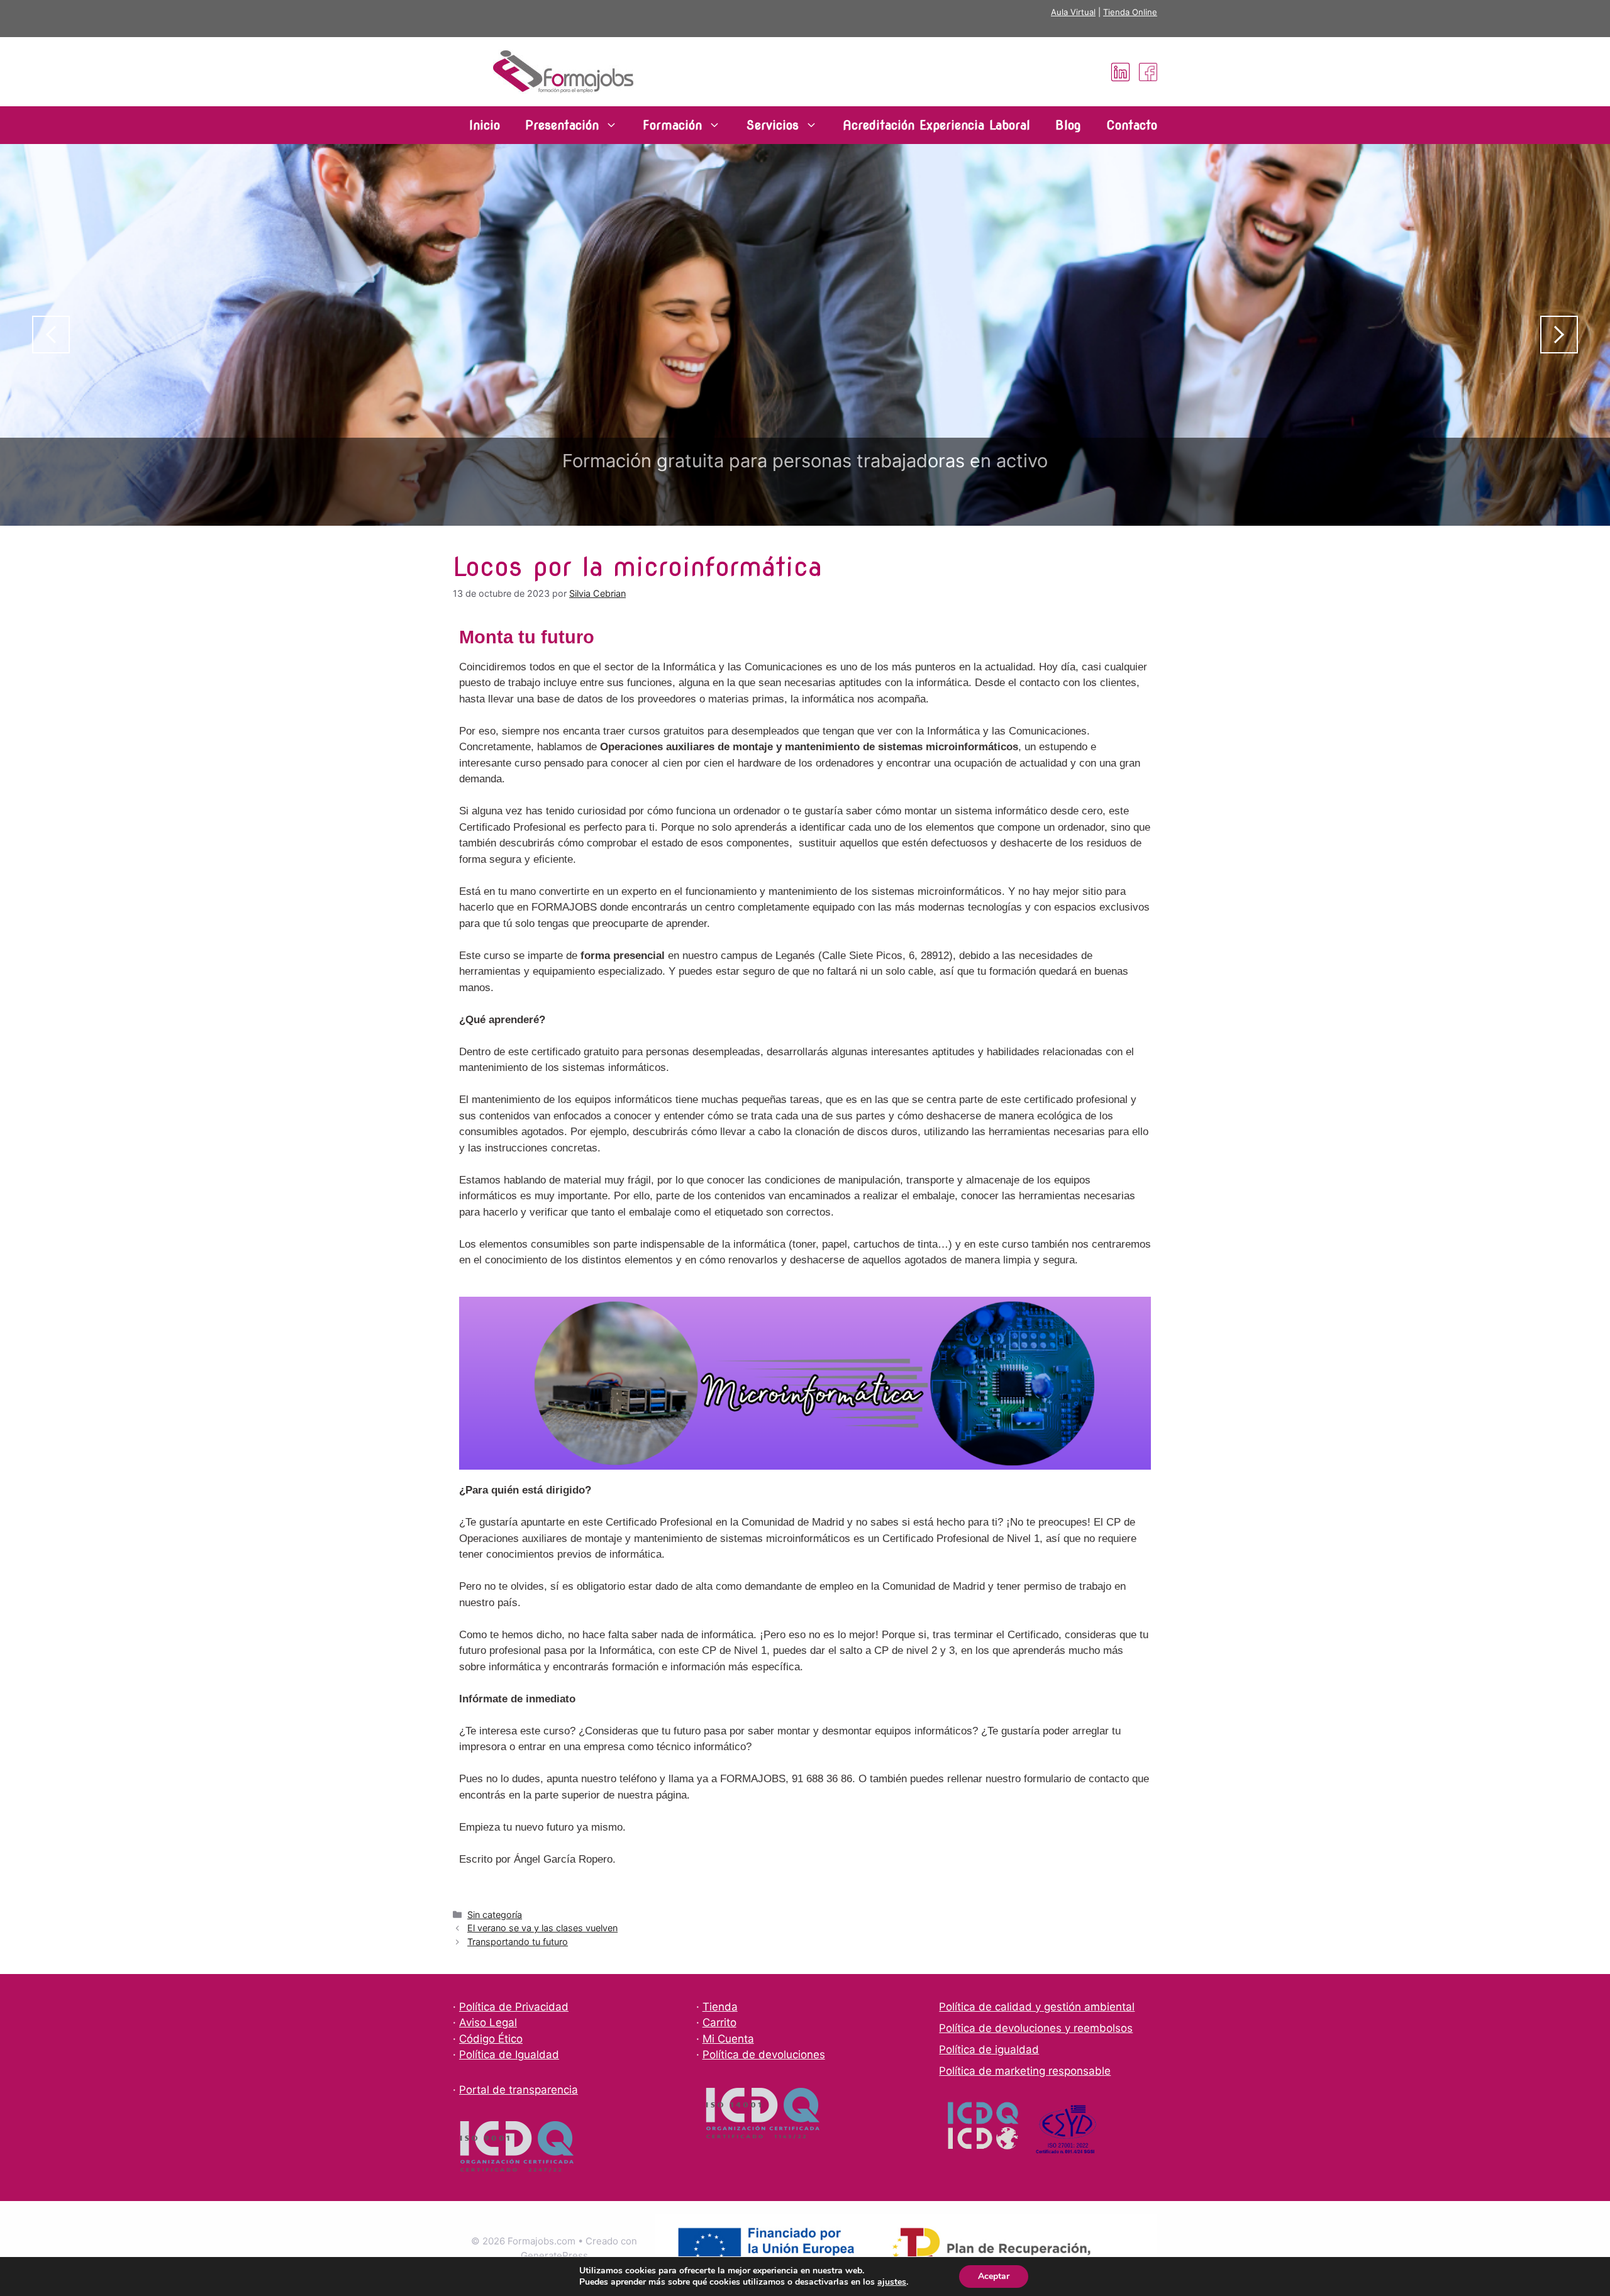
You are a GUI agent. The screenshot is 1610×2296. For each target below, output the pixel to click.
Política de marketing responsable (1025, 2071)
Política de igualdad (989, 2049)
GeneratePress (554, 2255)
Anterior (51, 335)
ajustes (892, 2282)
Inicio (485, 125)
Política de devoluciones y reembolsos (1036, 2028)
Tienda (720, 2007)
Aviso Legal (488, 2022)
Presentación (562, 125)
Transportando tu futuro (518, 1942)
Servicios (772, 125)
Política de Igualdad (509, 2055)
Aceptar (994, 2276)
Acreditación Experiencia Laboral (936, 125)
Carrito (719, 2022)
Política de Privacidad (514, 2007)
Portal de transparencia (519, 2090)
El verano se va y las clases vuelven (542, 1928)
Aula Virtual (1073, 12)
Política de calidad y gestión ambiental (1037, 2007)
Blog (1068, 125)
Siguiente (1559, 335)
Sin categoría (495, 1915)
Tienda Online (1130, 12)
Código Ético (491, 2039)
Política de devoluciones (764, 2055)
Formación (672, 125)
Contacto (1132, 125)
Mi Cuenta (728, 2039)
